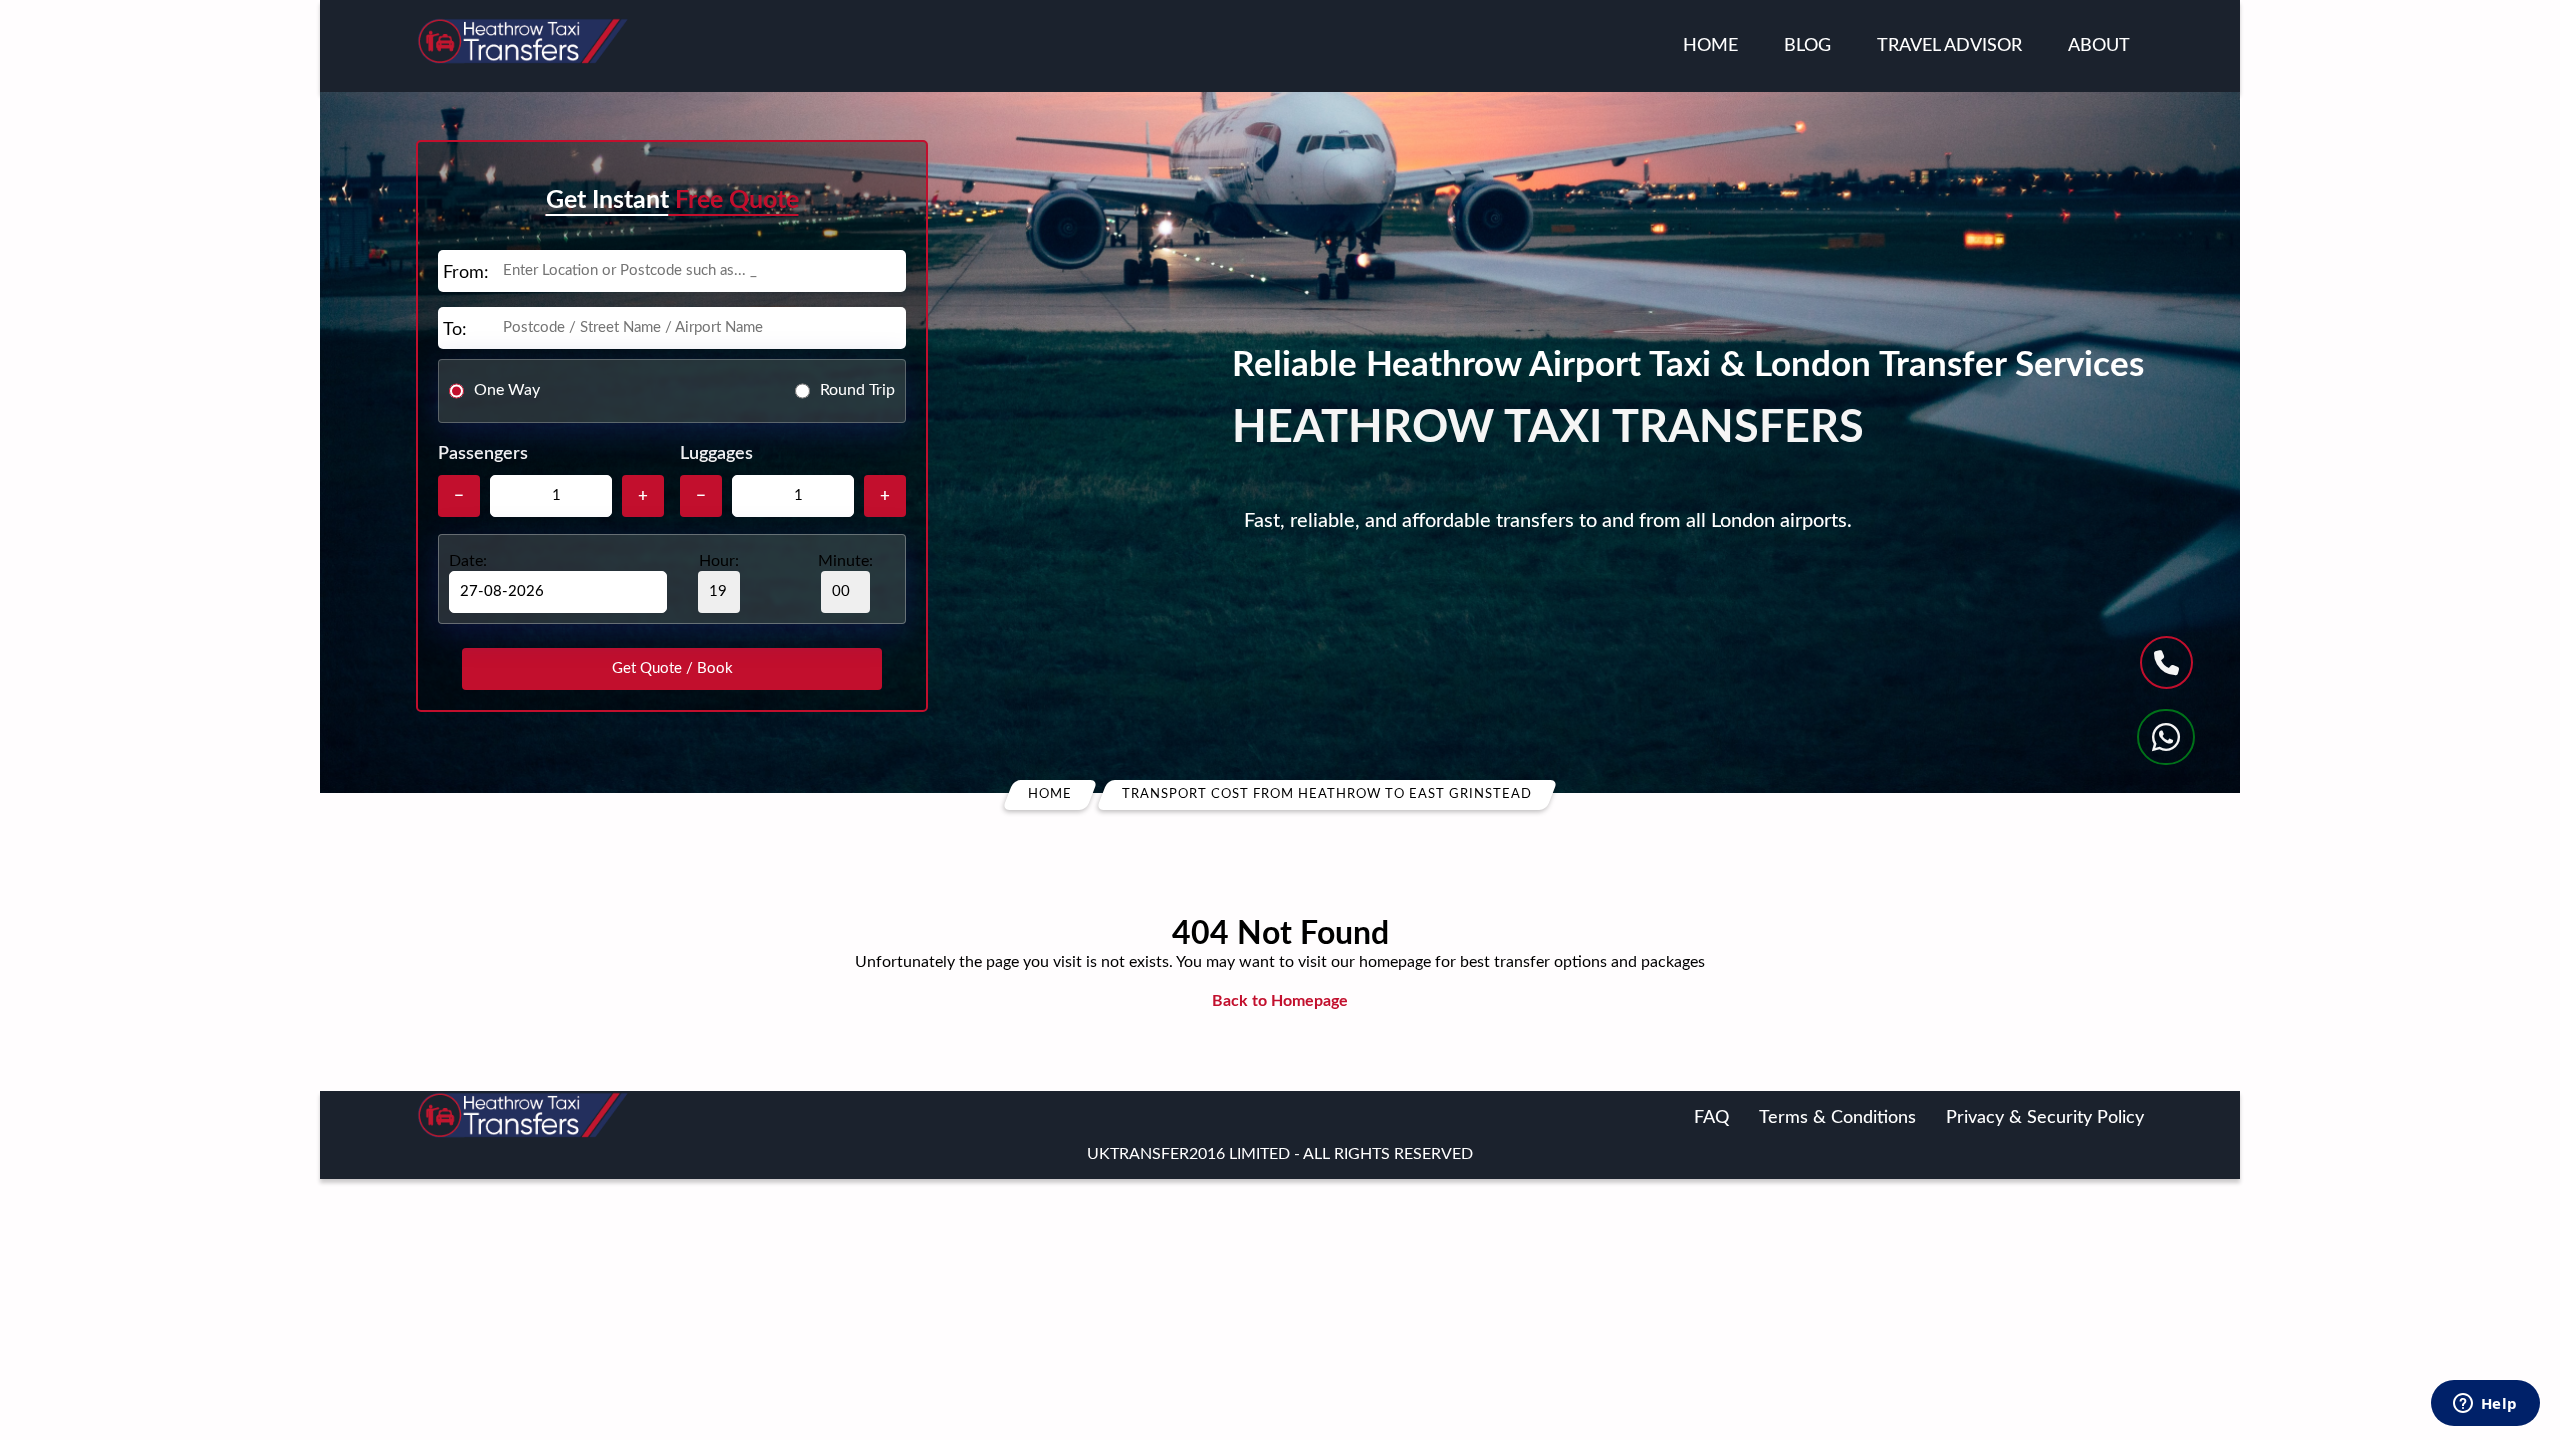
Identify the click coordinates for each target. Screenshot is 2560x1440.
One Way (507, 390)
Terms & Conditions (1837, 1118)
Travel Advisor (1949, 46)
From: (466, 273)
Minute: (845, 561)
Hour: (719, 561)
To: (455, 330)
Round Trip (857, 390)
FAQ (1711, 1118)
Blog (1807, 46)
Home (1710, 46)
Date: (468, 561)
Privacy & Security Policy (2045, 1118)
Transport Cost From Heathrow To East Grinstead (1327, 794)
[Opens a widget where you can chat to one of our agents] (2485, 1405)
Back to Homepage (1280, 1001)
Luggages (716, 454)
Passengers (483, 454)
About (2099, 46)
